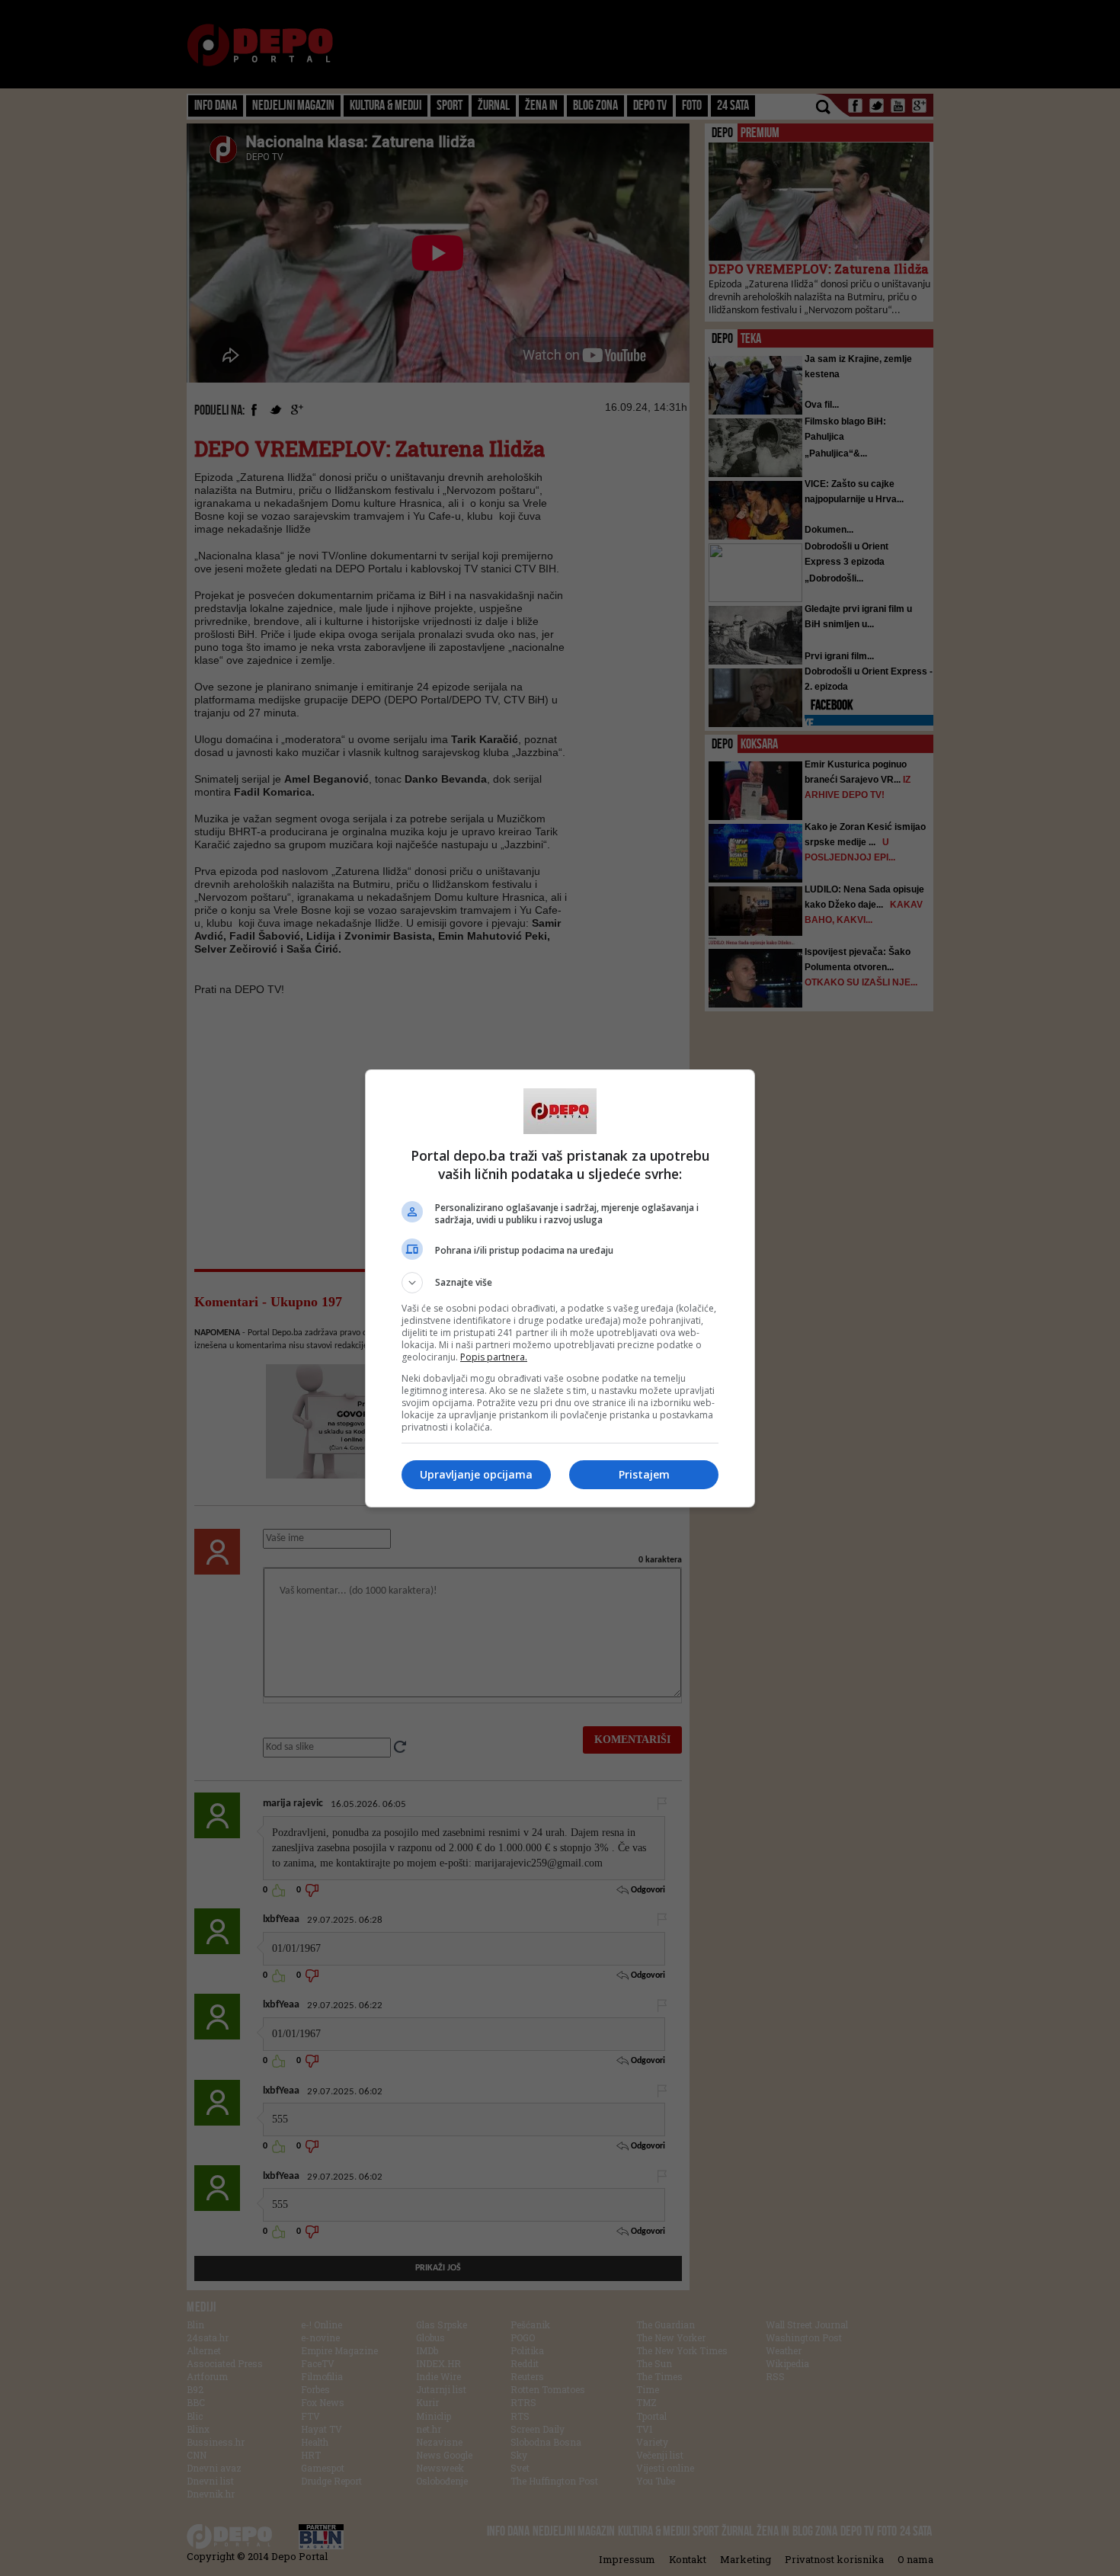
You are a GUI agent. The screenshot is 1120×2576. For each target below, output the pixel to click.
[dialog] (560, 1288)
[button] (560, 1283)
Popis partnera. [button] (494, 1357)
